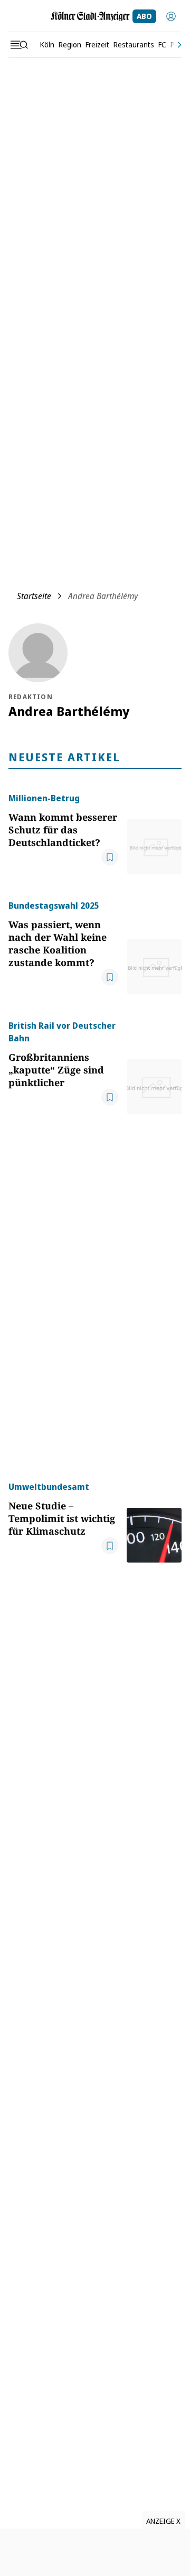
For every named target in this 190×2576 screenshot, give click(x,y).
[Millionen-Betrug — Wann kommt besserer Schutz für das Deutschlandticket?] (154, 833)
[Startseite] (90, 16)
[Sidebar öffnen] (19, 45)
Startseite (34, 596)
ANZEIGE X (163, 2521)
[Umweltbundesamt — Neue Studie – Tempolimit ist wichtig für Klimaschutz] (154, 1521)
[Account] (171, 16)
